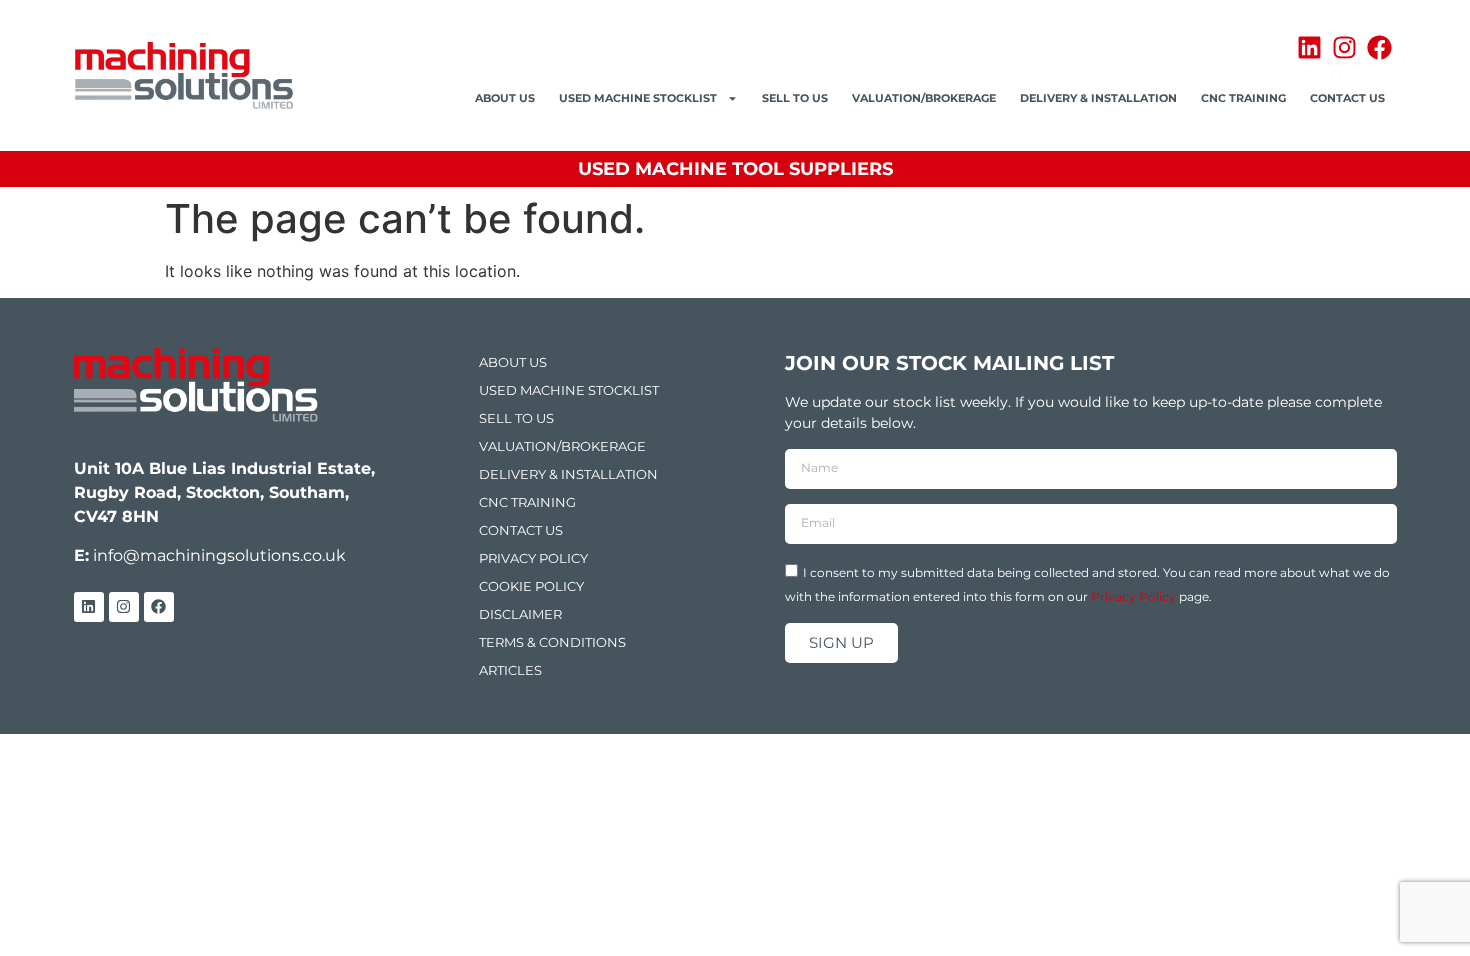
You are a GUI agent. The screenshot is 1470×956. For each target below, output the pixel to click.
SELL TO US (795, 98)
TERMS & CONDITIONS (552, 642)
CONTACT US (1347, 98)
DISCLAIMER (520, 614)
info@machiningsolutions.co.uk (219, 555)
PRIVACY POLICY (533, 558)
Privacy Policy (1133, 595)
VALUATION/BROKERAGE (924, 98)
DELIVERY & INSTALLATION (1098, 98)
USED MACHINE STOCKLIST (638, 98)
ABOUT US (505, 98)
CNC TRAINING (1243, 98)
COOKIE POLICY (531, 586)
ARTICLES (510, 670)
